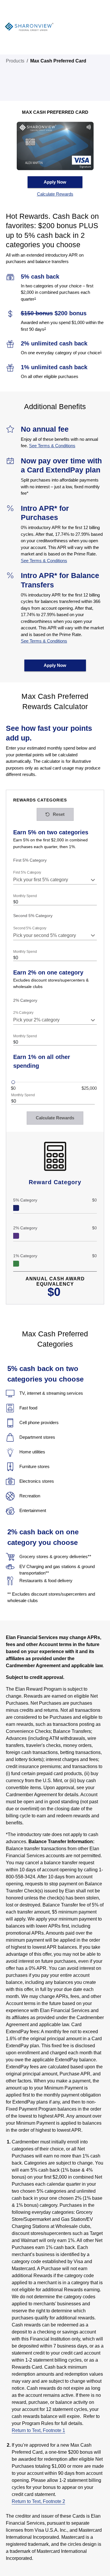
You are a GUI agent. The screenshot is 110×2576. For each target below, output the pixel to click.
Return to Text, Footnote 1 (38, 2430)
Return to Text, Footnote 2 (38, 2501)
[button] (55, 194)
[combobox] (55, 880)
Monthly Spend (25, 896)
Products (15, 61)
